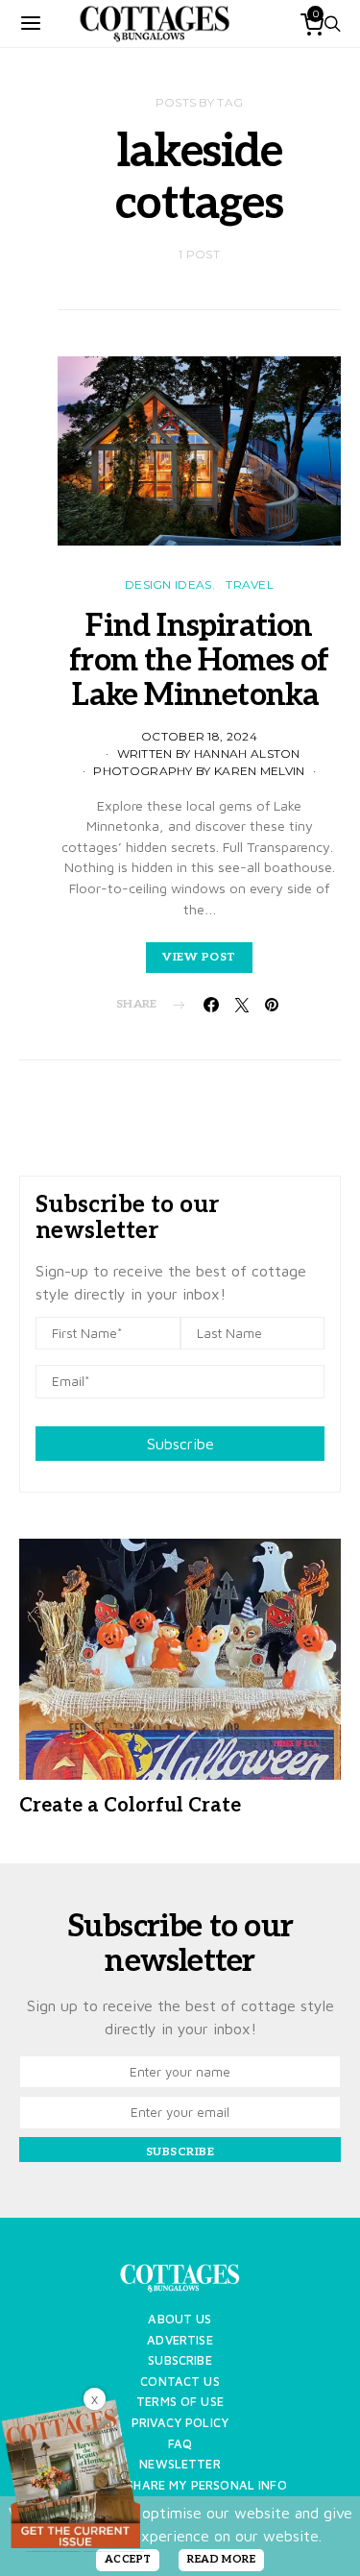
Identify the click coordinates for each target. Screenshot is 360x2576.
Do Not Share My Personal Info (180, 2485)
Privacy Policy (180, 2423)
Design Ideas (168, 584)
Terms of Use (180, 2402)
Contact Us (180, 2382)
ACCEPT (128, 2559)
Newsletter (180, 2464)
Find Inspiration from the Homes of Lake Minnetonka (199, 661)
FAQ (180, 2444)
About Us (180, 2319)
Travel (250, 584)
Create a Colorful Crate (130, 1806)
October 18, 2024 (199, 736)
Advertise (180, 2340)
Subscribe (180, 1444)
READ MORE (221, 2559)
